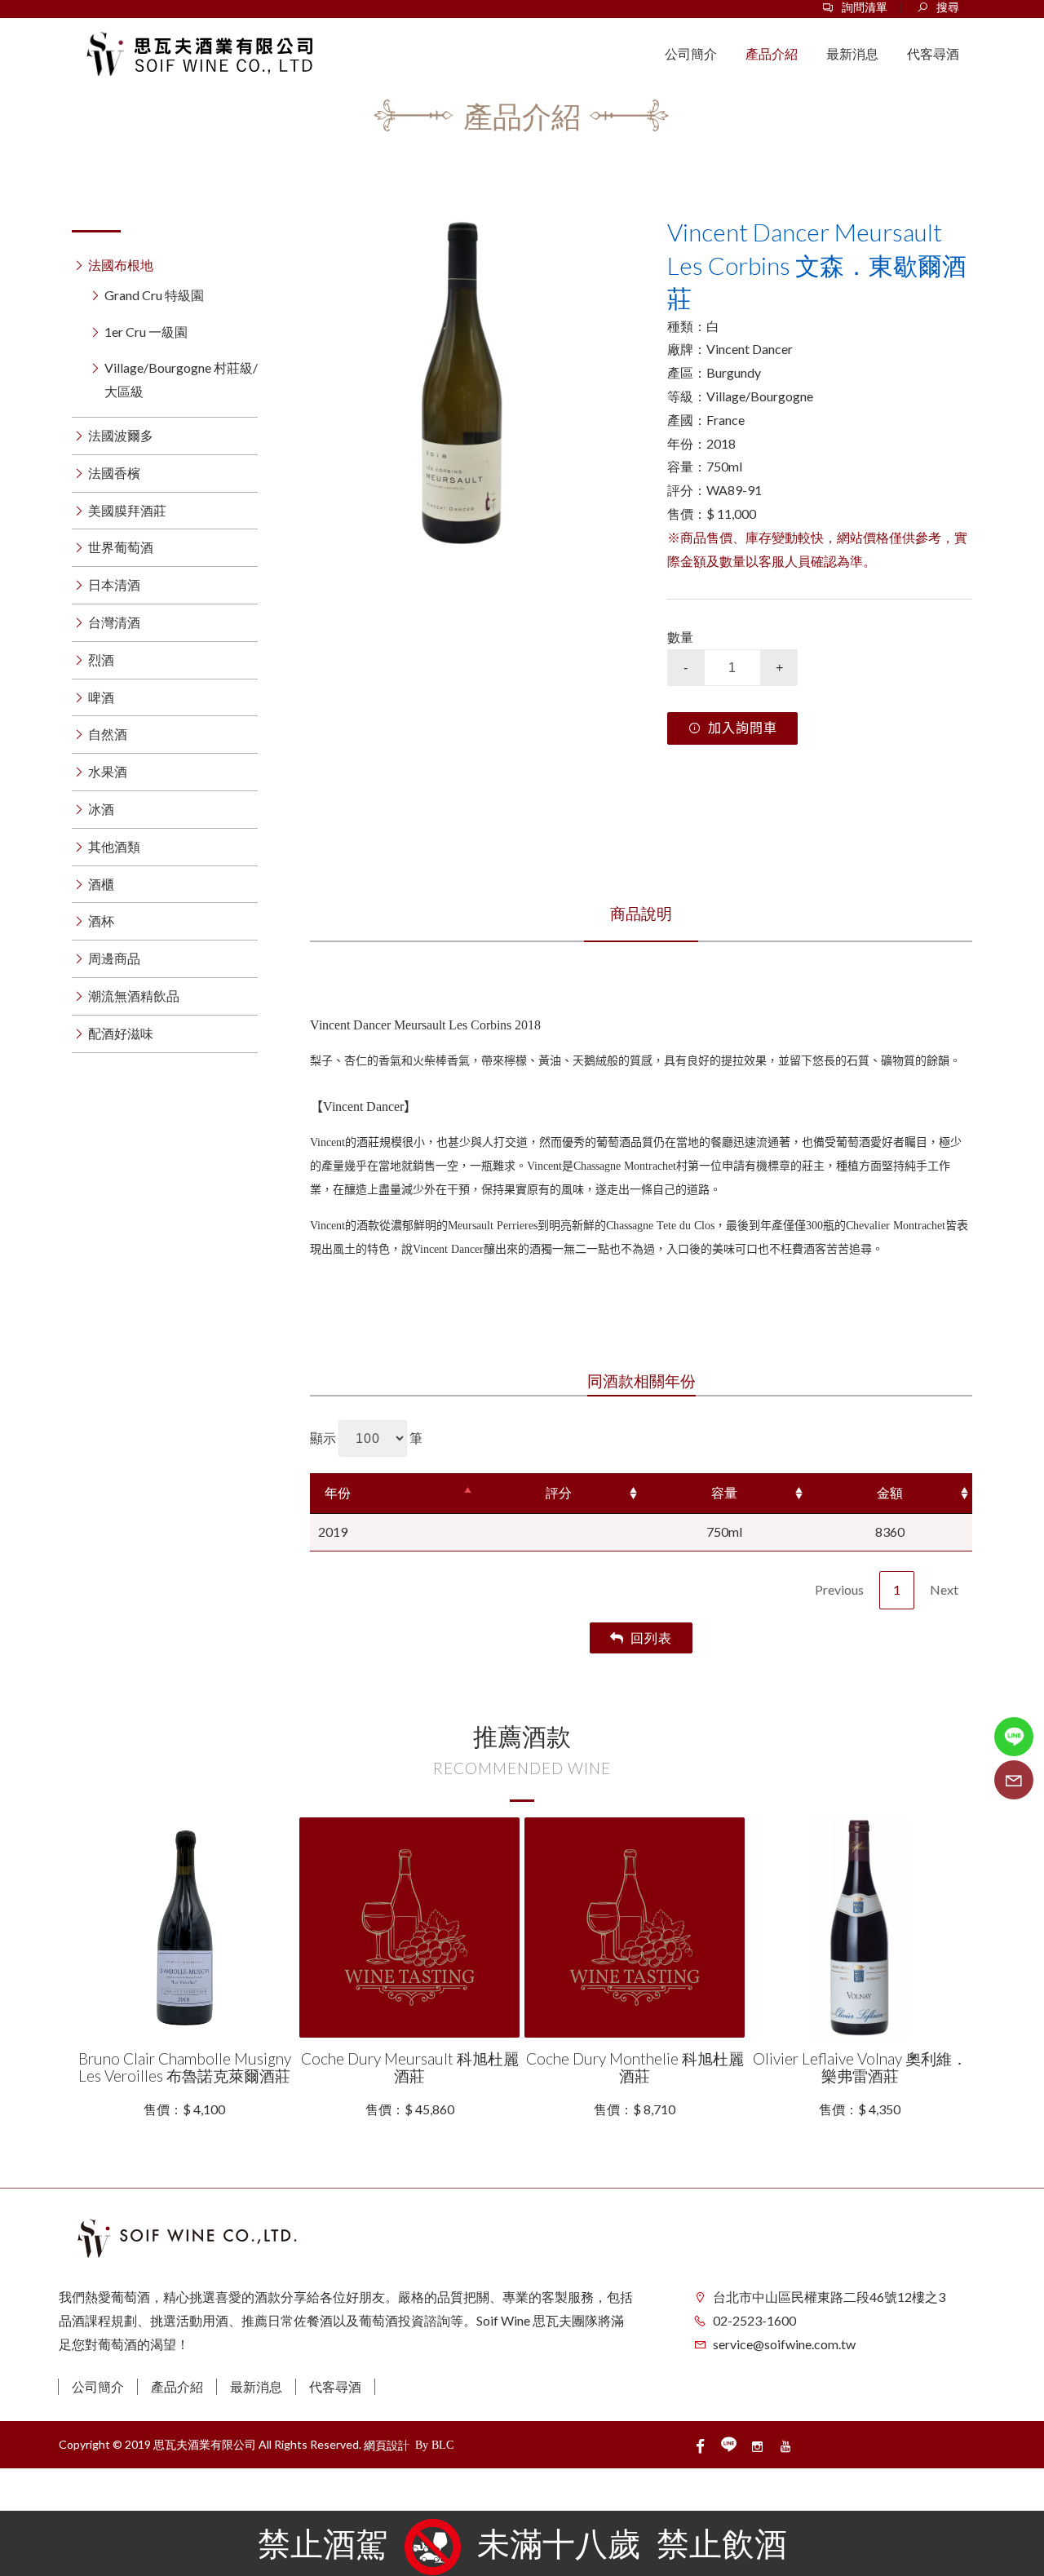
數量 (680, 637)
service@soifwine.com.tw (784, 2344)
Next (944, 1589)
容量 (724, 1492)
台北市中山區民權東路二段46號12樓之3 (829, 2297)
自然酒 (108, 734)
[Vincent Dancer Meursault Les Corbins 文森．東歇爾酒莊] (462, 383)
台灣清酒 (114, 622)
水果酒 (108, 771)
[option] (462, 383)
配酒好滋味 (121, 1033)
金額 (890, 1492)
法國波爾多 (121, 435)
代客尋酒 (335, 2386)
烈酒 (101, 659)
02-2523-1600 (754, 2320)
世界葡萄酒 (121, 547)
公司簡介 (98, 2386)
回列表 (651, 1638)
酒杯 (101, 921)
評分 (559, 1492)
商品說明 (641, 913)
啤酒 (101, 697)
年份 (338, 1492)
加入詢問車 (743, 728)
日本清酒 (114, 584)
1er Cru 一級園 (146, 332)
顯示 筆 (366, 1438)
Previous (839, 1589)
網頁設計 (387, 2445)
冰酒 (101, 809)
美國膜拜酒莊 (127, 510)
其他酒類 (114, 846)
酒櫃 (101, 884)
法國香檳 (114, 473)
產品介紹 (177, 2386)
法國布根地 (121, 265)
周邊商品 (114, 958)
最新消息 (256, 2386)
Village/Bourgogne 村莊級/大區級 (181, 379)
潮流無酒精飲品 (134, 996)
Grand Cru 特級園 (154, 295)
